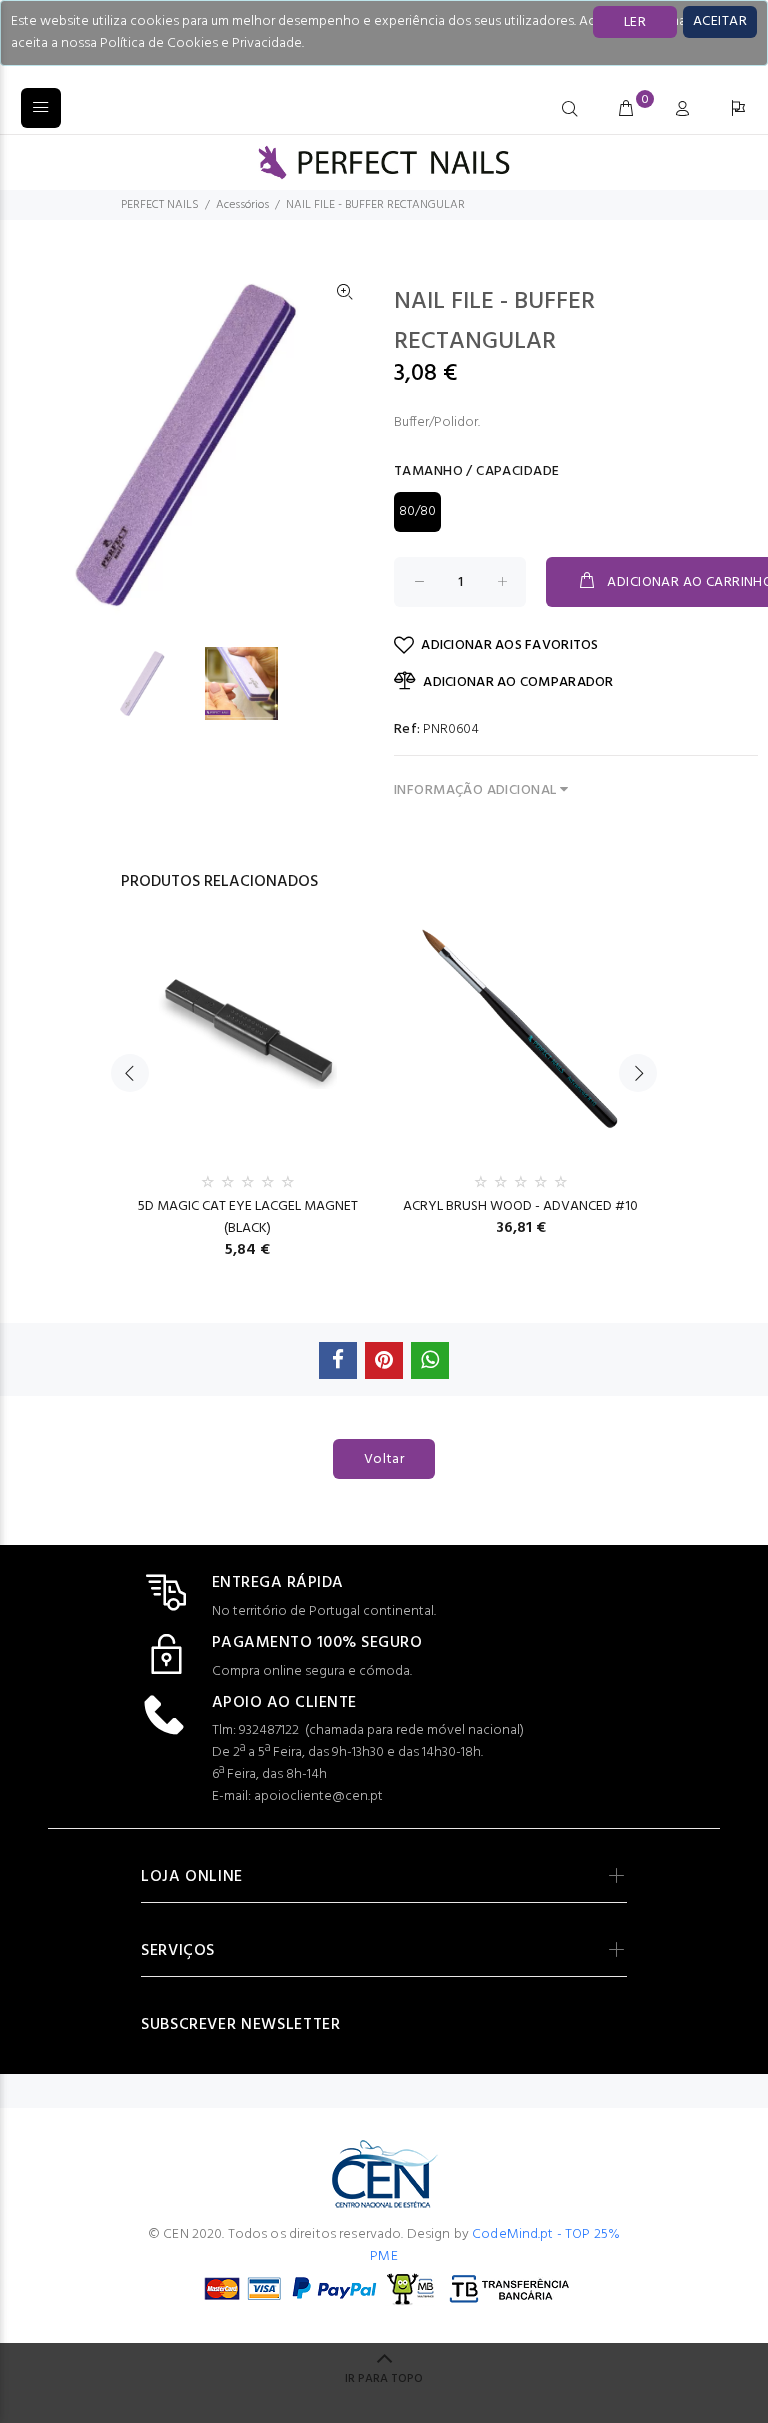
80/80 (417, 511)
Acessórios (242, 205)
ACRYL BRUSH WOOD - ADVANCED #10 (520, 1206)
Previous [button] (130, 1073)
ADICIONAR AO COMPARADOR (518, 682)
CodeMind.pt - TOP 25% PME (495, 2245)
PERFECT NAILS (160, 205)
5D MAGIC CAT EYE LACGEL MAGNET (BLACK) (248, 1217)
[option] (156, 683)
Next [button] (638, 1073)
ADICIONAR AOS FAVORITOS (509, 645)
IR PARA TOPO (384, 2379)
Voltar (384, 1459)
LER (635, 22)
